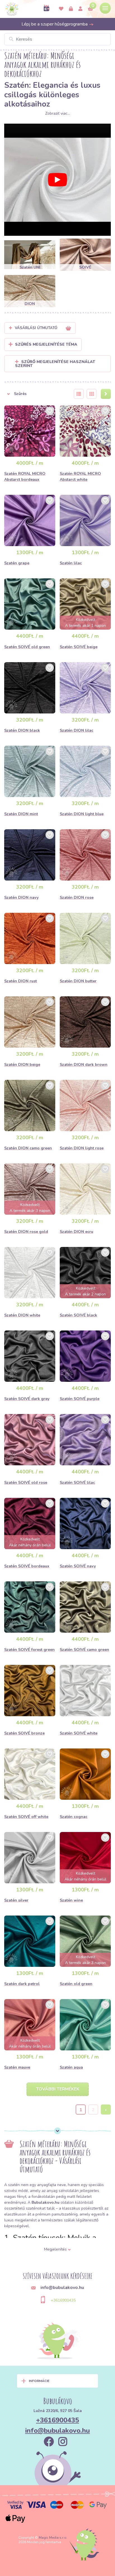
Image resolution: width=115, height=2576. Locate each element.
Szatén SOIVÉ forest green (29, 1650)
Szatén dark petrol (22, 1984)
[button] (35, 394)
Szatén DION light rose (82, 1148)
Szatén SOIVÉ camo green (84, 1650)
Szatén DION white (22, 1315)
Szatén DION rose (77, 897)
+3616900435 (63, 2300)
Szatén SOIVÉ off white (26, 1817)
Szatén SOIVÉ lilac (77, 1483)
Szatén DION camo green (28, 1148)
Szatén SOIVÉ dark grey (27, 1399)
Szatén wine (71, 1900)
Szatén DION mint (21, 814)
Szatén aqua (71, 2067)
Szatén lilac (71, 563)
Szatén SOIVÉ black (78, 1315)
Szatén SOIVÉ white (79, 1733)
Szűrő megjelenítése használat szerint (55, 364)
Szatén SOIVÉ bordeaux (27, 1566)
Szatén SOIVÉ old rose (26, 1483)
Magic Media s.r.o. (53, 2538)
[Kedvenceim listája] (61, 9)
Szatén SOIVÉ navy (78, 1566)
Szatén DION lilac (76, 730)
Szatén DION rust (21, 981)
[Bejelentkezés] (71, 9)
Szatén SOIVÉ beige (79, 647)
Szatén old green (76, 1984)
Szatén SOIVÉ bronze (24, 1733)
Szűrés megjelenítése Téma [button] (46, 344)
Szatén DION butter (78, 981)
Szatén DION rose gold (26, 1232)
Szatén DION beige (22, 1065)
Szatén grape (17, 563)
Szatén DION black (22, 730)
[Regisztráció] (80, 9)
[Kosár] (90, 9)
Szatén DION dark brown (84, 1065)
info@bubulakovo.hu (57, 2431)
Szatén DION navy (21, 897)
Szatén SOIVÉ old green (27, 647)
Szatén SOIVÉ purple (80, 1399)
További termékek (58, 2089)
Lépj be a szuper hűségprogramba (55, 24)
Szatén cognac (74, 1817)
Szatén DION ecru (76, 1232)
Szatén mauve (17, 2067)
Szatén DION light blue (82, 814)
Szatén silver (16, 1900)
